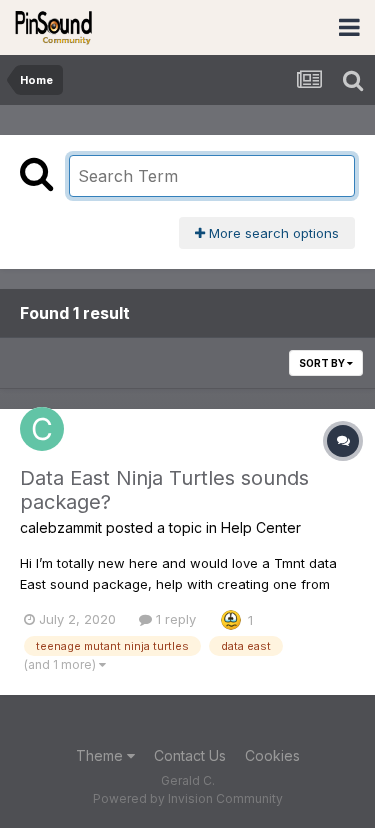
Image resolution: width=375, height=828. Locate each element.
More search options (272, 233)
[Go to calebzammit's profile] (42, 429)
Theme (101, 755)
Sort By (323, 363)
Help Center (261, 527)
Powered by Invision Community (188, 798)
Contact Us (190, 755)
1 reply (174, 619)
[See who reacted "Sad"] (231, 618)
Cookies (272, 755)
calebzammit (61, 527)
